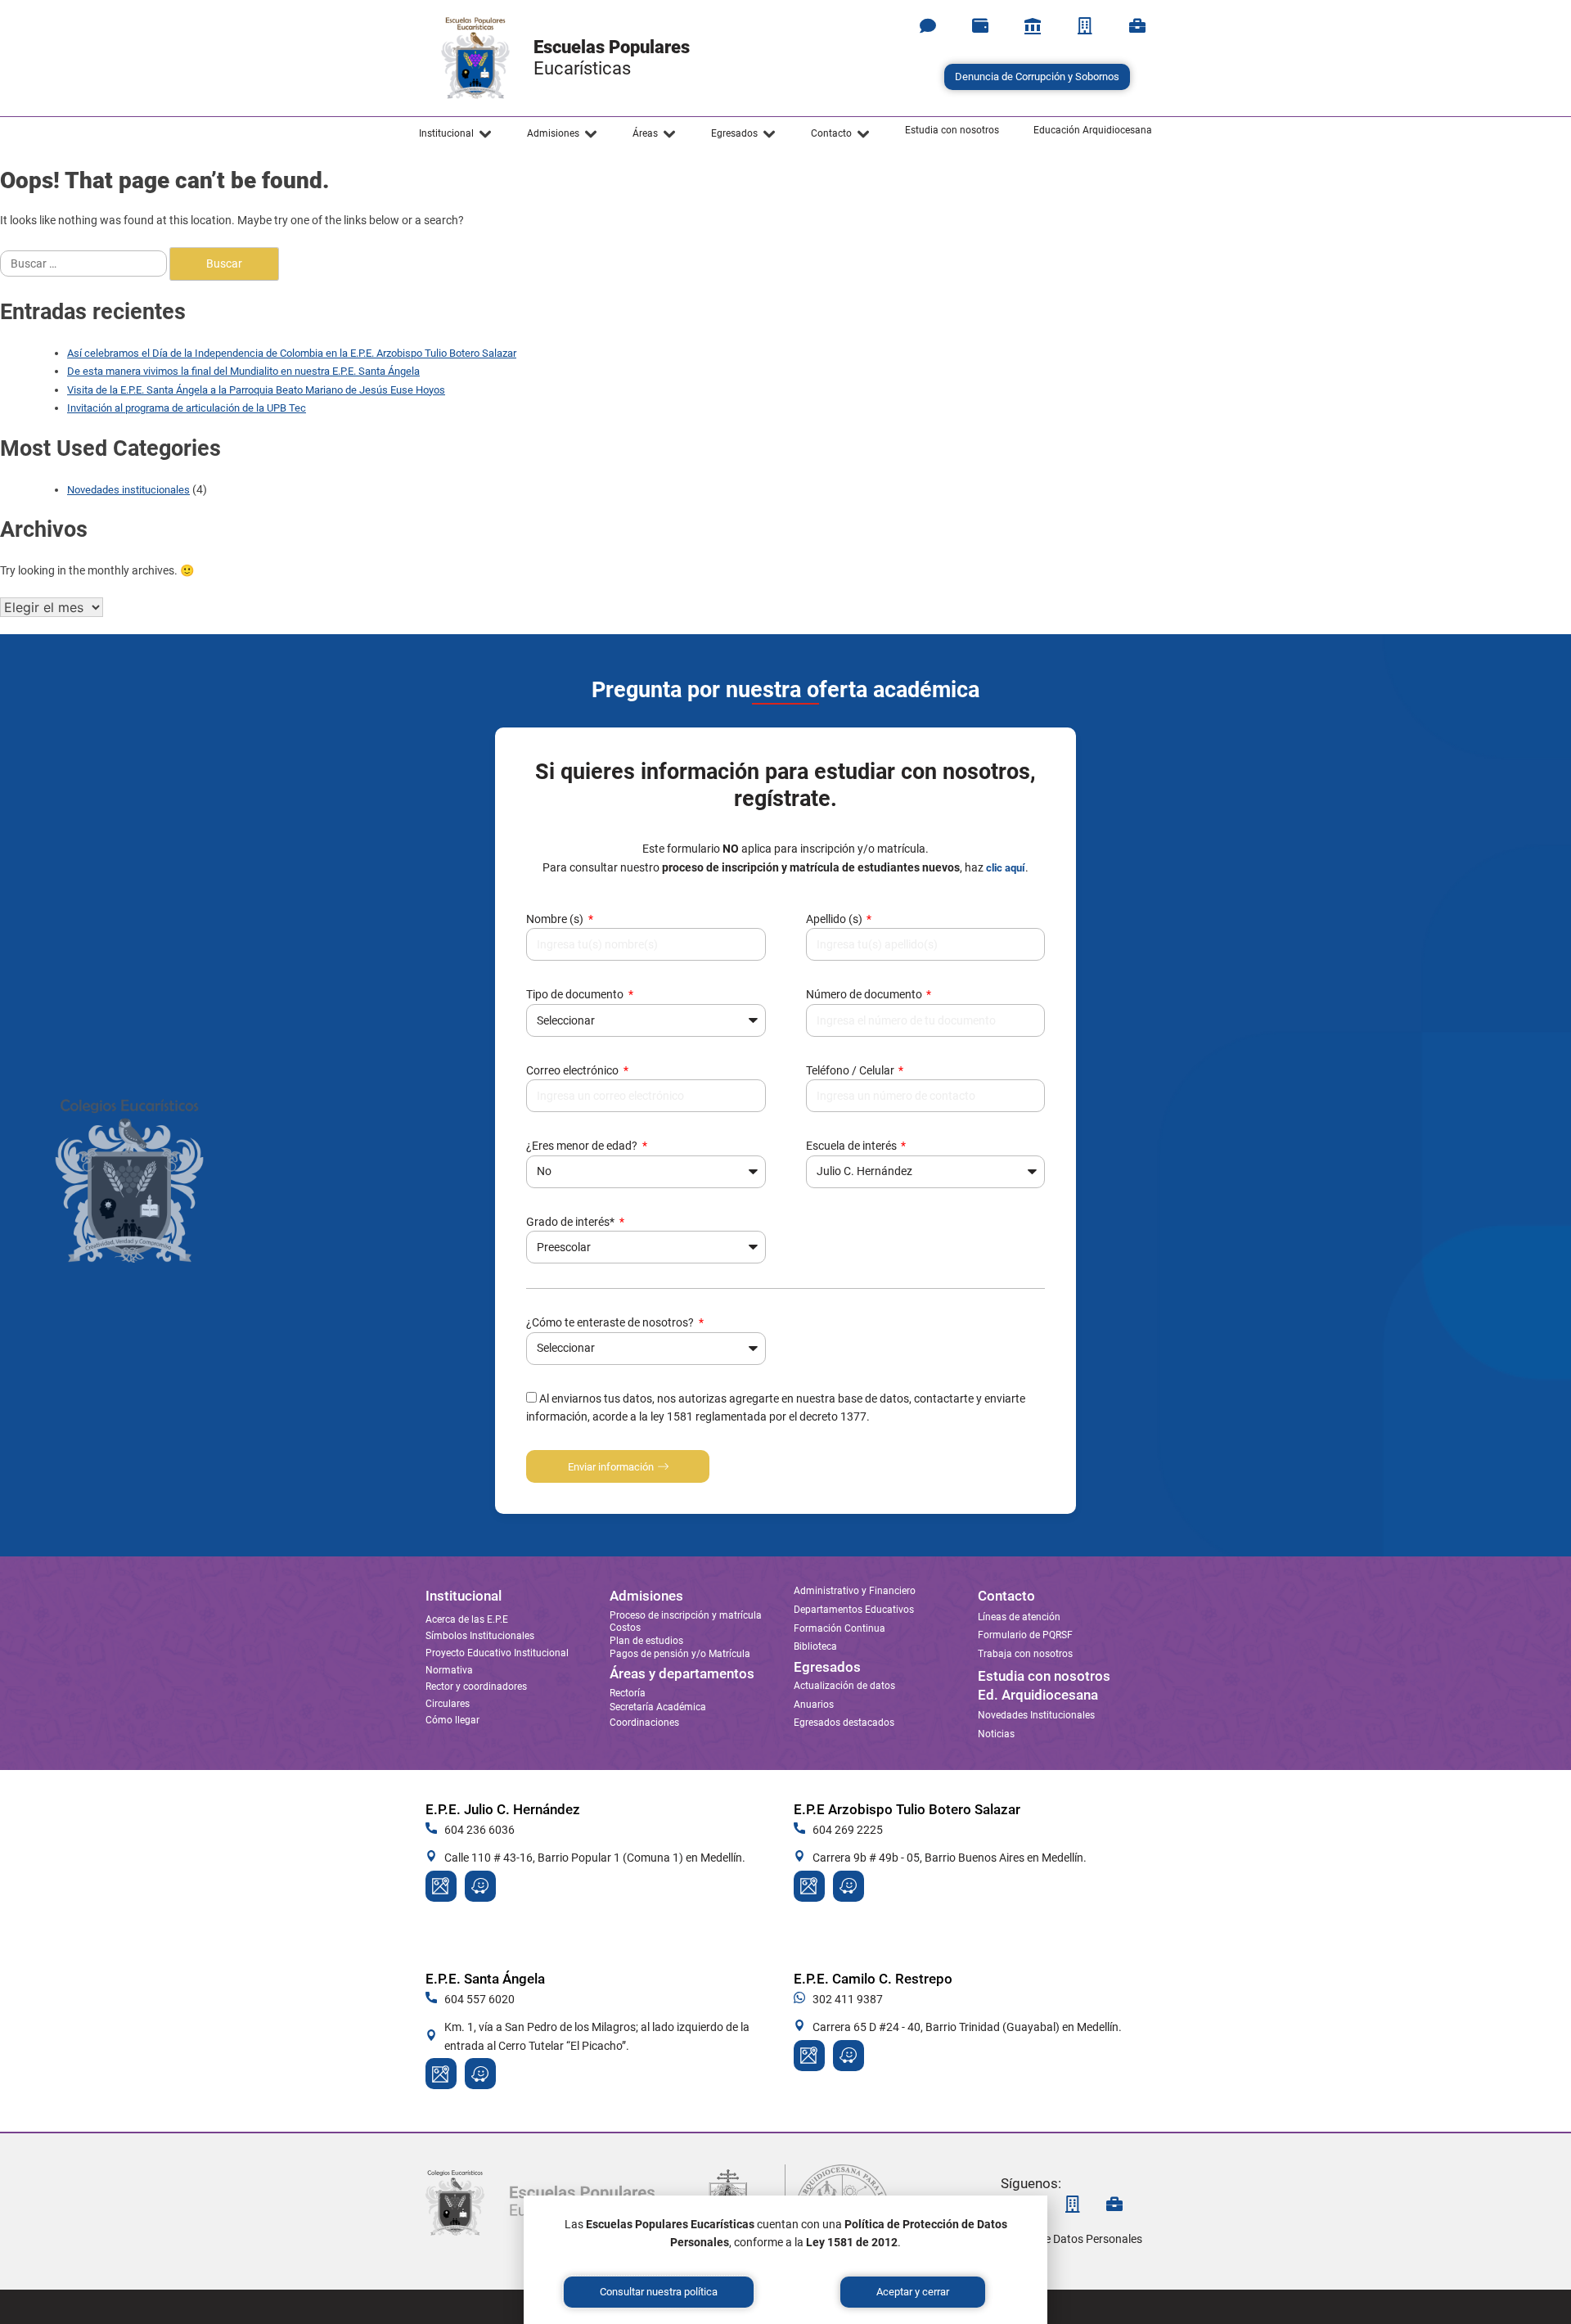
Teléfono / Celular (851, 1070)
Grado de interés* (572, 1222)
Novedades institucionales (128, 490)
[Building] (1085, 26)
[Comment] (928, 26)
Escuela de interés (853, 1146)
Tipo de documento (576, 994)
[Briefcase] (1137, 26)
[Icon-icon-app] (1033, 26)
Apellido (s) (835, 919)
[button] (456, 134)
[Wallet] (980, 26)
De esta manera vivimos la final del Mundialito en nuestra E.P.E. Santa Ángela (243, 371)
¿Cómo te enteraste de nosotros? (611, 1322)
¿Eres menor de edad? (583, 1146)
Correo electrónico (574, 1070)
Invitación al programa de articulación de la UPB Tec (187, 408)
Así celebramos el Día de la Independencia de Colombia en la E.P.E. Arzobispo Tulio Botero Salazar (292, 353)
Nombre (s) (556, 919)
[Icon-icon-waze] (480, 1886)
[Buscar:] (85, 263)
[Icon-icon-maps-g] (441, 1886)
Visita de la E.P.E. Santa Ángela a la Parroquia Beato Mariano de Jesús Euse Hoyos (256, 390)
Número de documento (865, 994)
